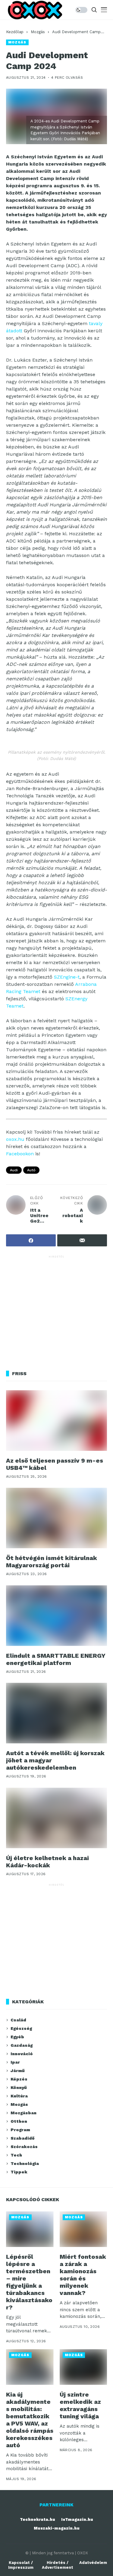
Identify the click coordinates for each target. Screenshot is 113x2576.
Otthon (19, 2121)
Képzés (19, 2079)
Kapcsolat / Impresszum (21, 2565)
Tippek (19, 2172)
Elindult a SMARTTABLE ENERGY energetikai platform (56, 1659)
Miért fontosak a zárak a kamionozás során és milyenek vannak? (83, 2275)
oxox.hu (15, 1139)
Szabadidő (22, 2138)
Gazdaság (22, 2045)
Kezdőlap (15, 32)
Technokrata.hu (38, 2519)
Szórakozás (24, 2147)
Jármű (18, 2071)
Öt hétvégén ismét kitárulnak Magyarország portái (52, 1562)
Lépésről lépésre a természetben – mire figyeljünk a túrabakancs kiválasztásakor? (29, 2282)
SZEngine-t (67, 977)
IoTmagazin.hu (77, 2519)
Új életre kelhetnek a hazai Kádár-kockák (47, 1862)
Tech (16, 2155)
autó (31, 1170)
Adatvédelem (93, 2563)
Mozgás (38, 32)
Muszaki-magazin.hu (57, 2528)
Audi (14, 1170)
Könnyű (19, 2087)
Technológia (25, 2163)
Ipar (15, 2062)
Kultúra (19, 2096)
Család (18, 2020)
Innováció (22, 2054)
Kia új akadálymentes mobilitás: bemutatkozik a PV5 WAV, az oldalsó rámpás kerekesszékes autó (30, 2420)
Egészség (21, 2028)
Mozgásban (24, 2113)
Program (20, 2130)
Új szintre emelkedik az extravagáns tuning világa (80, 2405)
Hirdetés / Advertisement (58, 2565)
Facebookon (20, 1154)
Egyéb (17, 2037)
